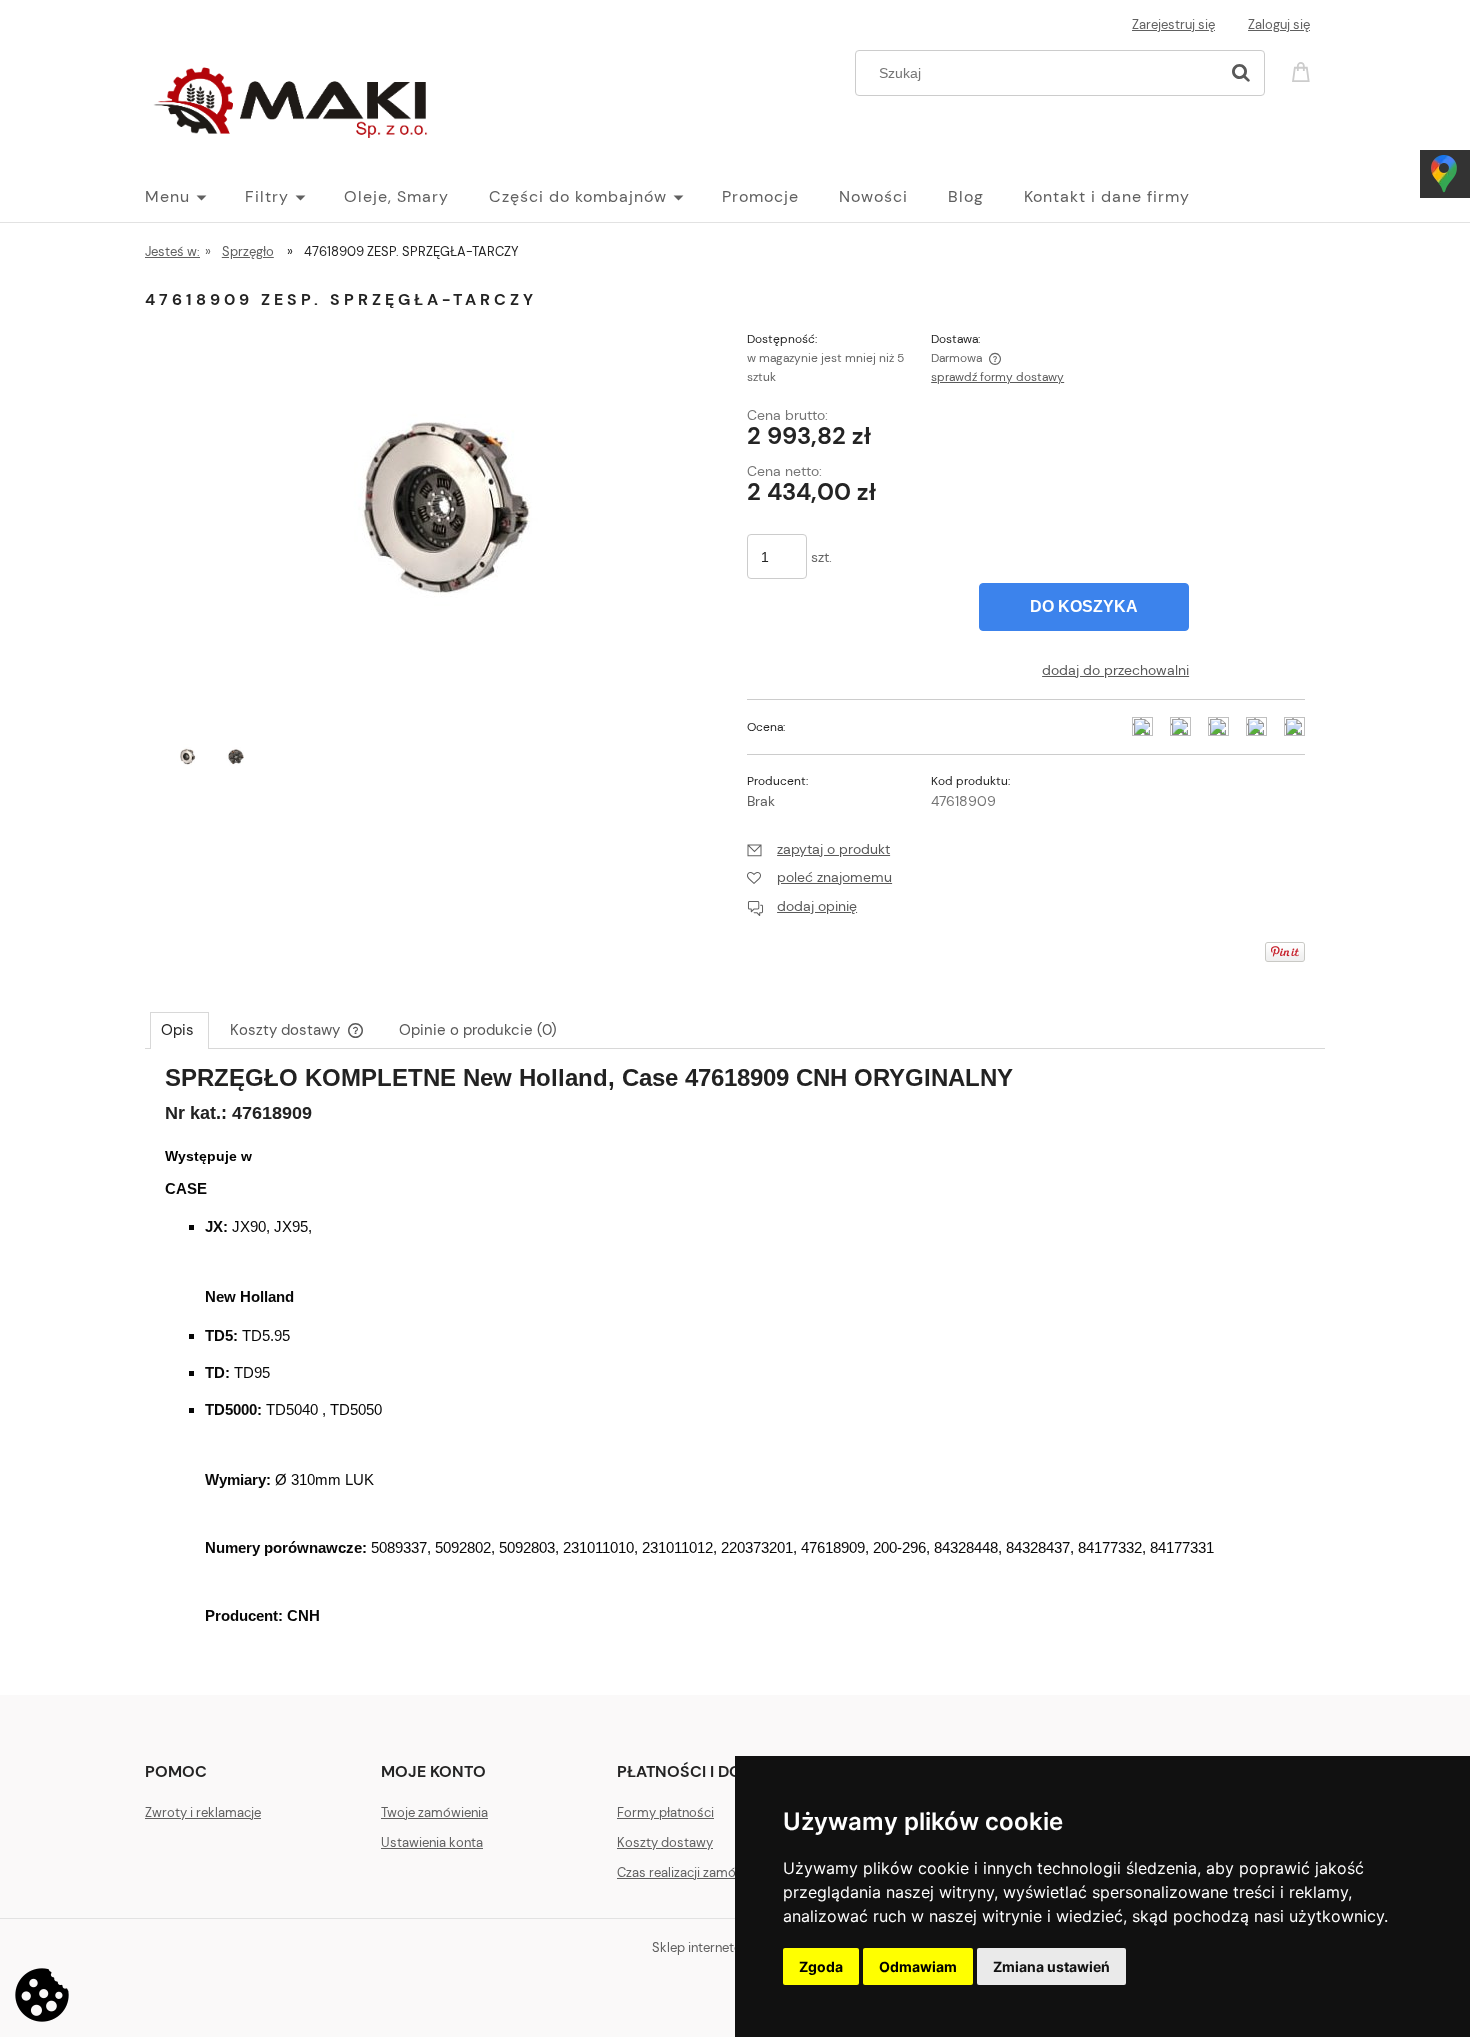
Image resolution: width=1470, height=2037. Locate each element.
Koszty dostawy (665, 1842)
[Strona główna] (295, 98)
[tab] (179, 1030)
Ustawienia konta (432, 1842)
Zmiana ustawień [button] (1051, 1966)
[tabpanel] (735, 1366)
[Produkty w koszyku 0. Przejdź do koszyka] (1304, 70)
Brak (761, 801)
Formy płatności (665, 1812)
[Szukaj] (1241, 73)
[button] (818, 849)
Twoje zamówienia (434, 1812)
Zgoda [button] (821, 1966)
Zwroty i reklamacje (203, 1812)
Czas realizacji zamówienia (695, 1872)
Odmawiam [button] (918, 1966)
